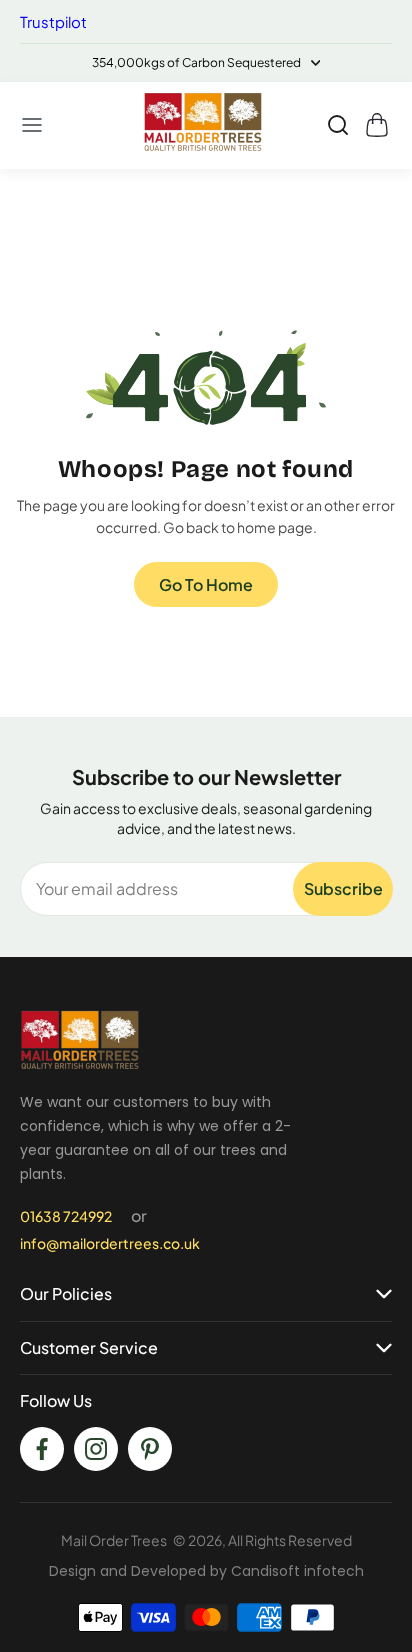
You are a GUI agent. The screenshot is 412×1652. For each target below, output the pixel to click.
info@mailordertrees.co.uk (110, 1243)
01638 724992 (66, 1216)
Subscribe (343, 888)
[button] (33, 125)
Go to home (206, 584)
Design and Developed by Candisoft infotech (206, 1571)
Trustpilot (53, 21)
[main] (206, 443)
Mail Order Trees (114, 1540)
